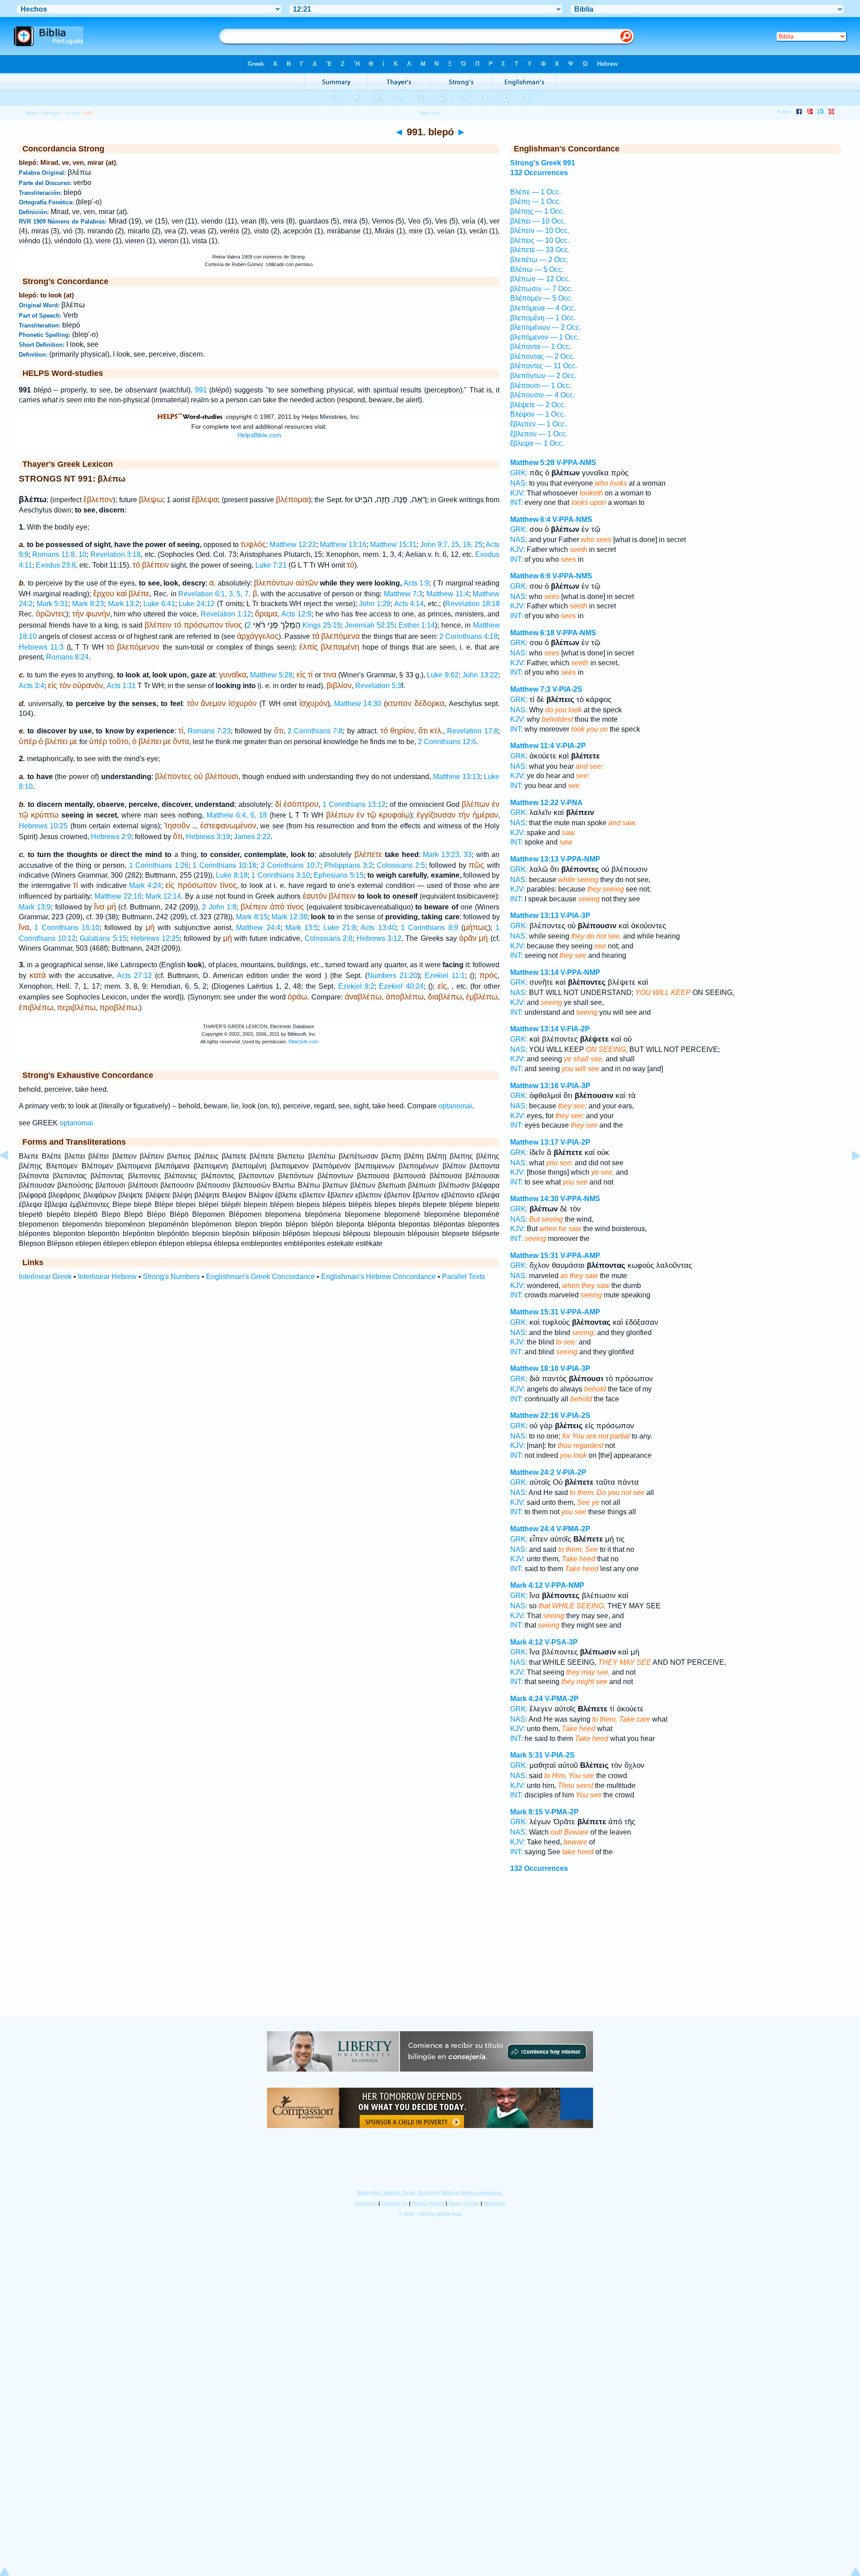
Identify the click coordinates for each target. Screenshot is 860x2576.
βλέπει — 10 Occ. (538, 221)
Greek (73, 113)
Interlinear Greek (45, 1277)
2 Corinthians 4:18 (469, 636)
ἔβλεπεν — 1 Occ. (538, 424)
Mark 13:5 (302, 928)
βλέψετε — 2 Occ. (538, 405)
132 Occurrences (539, 173)
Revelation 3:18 (116, 554)
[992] (849, 1176)
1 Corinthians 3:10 (281, 875)
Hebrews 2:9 (111, 837)
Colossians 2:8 (329, 938)
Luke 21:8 (340, 928)
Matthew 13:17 (534, 1142)
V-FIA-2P (575, 1029)
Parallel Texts (464, 1277)
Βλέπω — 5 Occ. (537, 269)
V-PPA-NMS (576, 463)
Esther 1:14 (417, 625)
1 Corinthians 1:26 (159, 865)
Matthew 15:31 (393, 545)
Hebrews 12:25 (155, 938)
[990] (11, 1176)
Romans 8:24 (67, 657)
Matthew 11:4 (448, 594)
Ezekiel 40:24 (401, 986)
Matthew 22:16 (118, 896)
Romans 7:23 (209, 731)
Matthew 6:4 (530, 519)
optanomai (455, 1106)
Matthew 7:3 (403, 594)
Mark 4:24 (145, 885)
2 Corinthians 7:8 (315, 731)
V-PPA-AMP (580, 1256)
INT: (516, 502)
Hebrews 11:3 (41, 647)
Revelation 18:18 (473, 604)
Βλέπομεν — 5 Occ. (541, 298)
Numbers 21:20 (392, 976)
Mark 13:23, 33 (447, 855)
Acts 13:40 (378, 928)
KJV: (518, 493)
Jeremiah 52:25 (370, 625)
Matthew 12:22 (293, 545)
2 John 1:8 (219, 907)
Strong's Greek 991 (543, 163)
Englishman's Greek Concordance (260, 1277)
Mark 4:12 (527, 1585)
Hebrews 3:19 (208, 837)
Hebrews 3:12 (379, 938)
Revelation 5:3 (378, 686)
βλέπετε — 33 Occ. (540, 250)
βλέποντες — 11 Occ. (544, 366)
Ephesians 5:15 (338, 875)
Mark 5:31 (53, 604)
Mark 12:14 (163, 896)
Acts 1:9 (417, 583)
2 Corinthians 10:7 (290, 865)
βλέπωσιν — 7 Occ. (541, 289)
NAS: (519, 483)
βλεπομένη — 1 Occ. (543, 318)
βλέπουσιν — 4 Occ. (542, 395)
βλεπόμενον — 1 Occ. (545, 337)
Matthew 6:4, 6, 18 (237, 815)
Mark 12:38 (289, 917)
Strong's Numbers (171, 1277)
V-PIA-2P (571, 746)
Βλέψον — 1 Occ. (538, 414)
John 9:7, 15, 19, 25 (451, 545)
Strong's (52, 113)
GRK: (519, 473)
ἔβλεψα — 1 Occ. (537, 443)
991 (201, 390)
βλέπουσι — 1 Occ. (541, 386)
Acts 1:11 (121, 686)
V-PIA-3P (575, 915)
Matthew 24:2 (532, 1472)
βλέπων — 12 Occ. (540, 279)
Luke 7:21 (271, 565)
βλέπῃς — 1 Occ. (537, 211)
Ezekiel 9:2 (356, 986)
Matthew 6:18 (532, 633)
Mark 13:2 (124, 604)
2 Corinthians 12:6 (447, 742)
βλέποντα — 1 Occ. (541, 347)
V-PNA (572, 803)
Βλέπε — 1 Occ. (535, 192)
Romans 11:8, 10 (59, 554)
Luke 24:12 (197, 604)
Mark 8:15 (252, 917)
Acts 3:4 (32, 686)
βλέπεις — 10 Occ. (540, 240)
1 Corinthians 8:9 (430, 928)
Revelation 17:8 (472, 731)
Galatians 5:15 (103, 938)
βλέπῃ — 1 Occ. (535, 201)
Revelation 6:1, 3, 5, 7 (213, 594)
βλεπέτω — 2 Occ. (539, 260)
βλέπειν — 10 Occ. (540, 230)
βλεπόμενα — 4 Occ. (543, 308)
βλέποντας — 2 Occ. (542, 356)
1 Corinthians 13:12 (354, 804)
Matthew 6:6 (530, 576)
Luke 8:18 (232, 875)
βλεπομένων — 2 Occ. (546, 327)
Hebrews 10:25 (43, 826)
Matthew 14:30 (358, 704)
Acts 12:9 (296, 614)
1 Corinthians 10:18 (224, 865)
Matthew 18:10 (534, 1368)
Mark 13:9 (35, 907)
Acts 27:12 (134, 976)
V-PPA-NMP (580, 859)
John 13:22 (480, 675)
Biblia (32, 113)
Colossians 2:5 (401, 865)
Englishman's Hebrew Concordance (378, 1277)
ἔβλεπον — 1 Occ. (539, 434)
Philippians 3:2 (348, 865)
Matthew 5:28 (271, 675)
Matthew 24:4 (258, 928)
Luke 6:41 (159, 604)
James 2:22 (252, 837)
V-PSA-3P (561, 1642)
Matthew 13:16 (343, 545)
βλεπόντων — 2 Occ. (543, 376)
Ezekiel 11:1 (445, 976)
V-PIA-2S (567, 689)
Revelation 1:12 (226, 614)
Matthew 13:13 (457, 777)
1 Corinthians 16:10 (67, 928)
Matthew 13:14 (534, 972)
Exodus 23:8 (56, 565)
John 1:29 (375, 604)
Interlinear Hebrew (107, 1277)
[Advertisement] (430, 1961)
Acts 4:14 (409, 604)
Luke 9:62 (443, 675)
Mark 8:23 (88, 604)
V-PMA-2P (573, 1529)
